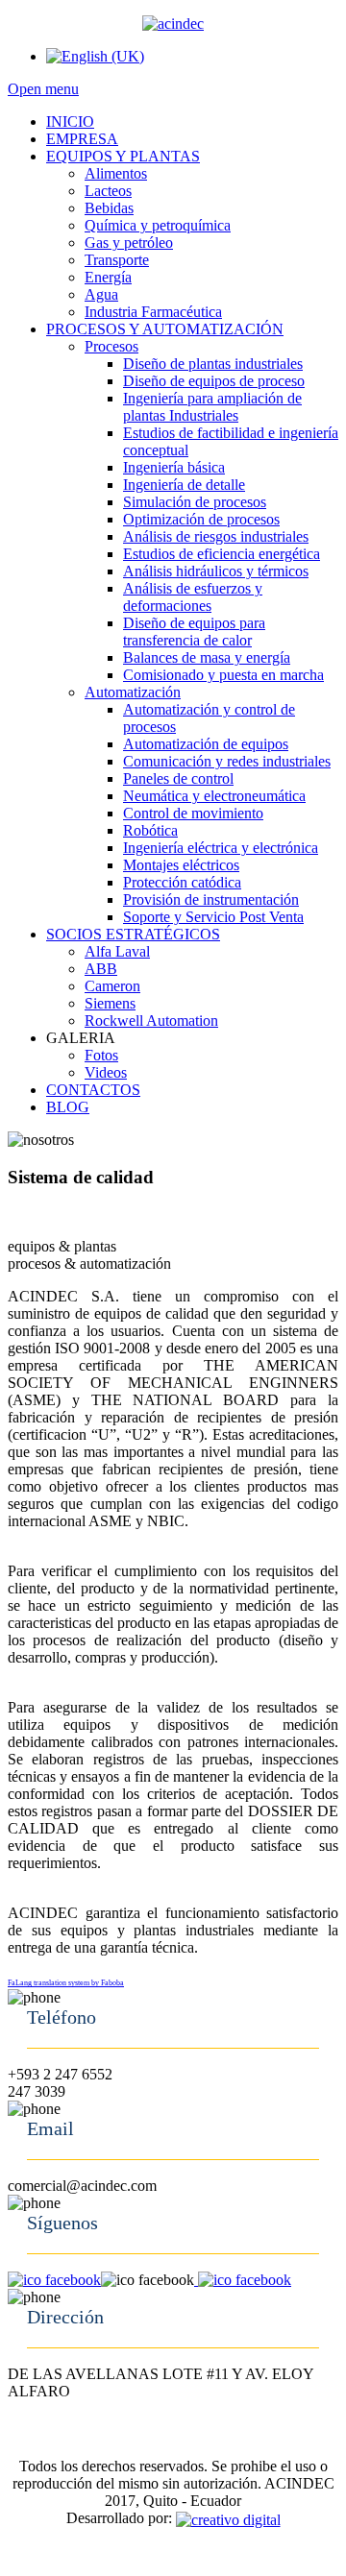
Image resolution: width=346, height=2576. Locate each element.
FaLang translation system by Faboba (66, 1983)
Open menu (43, 89)
